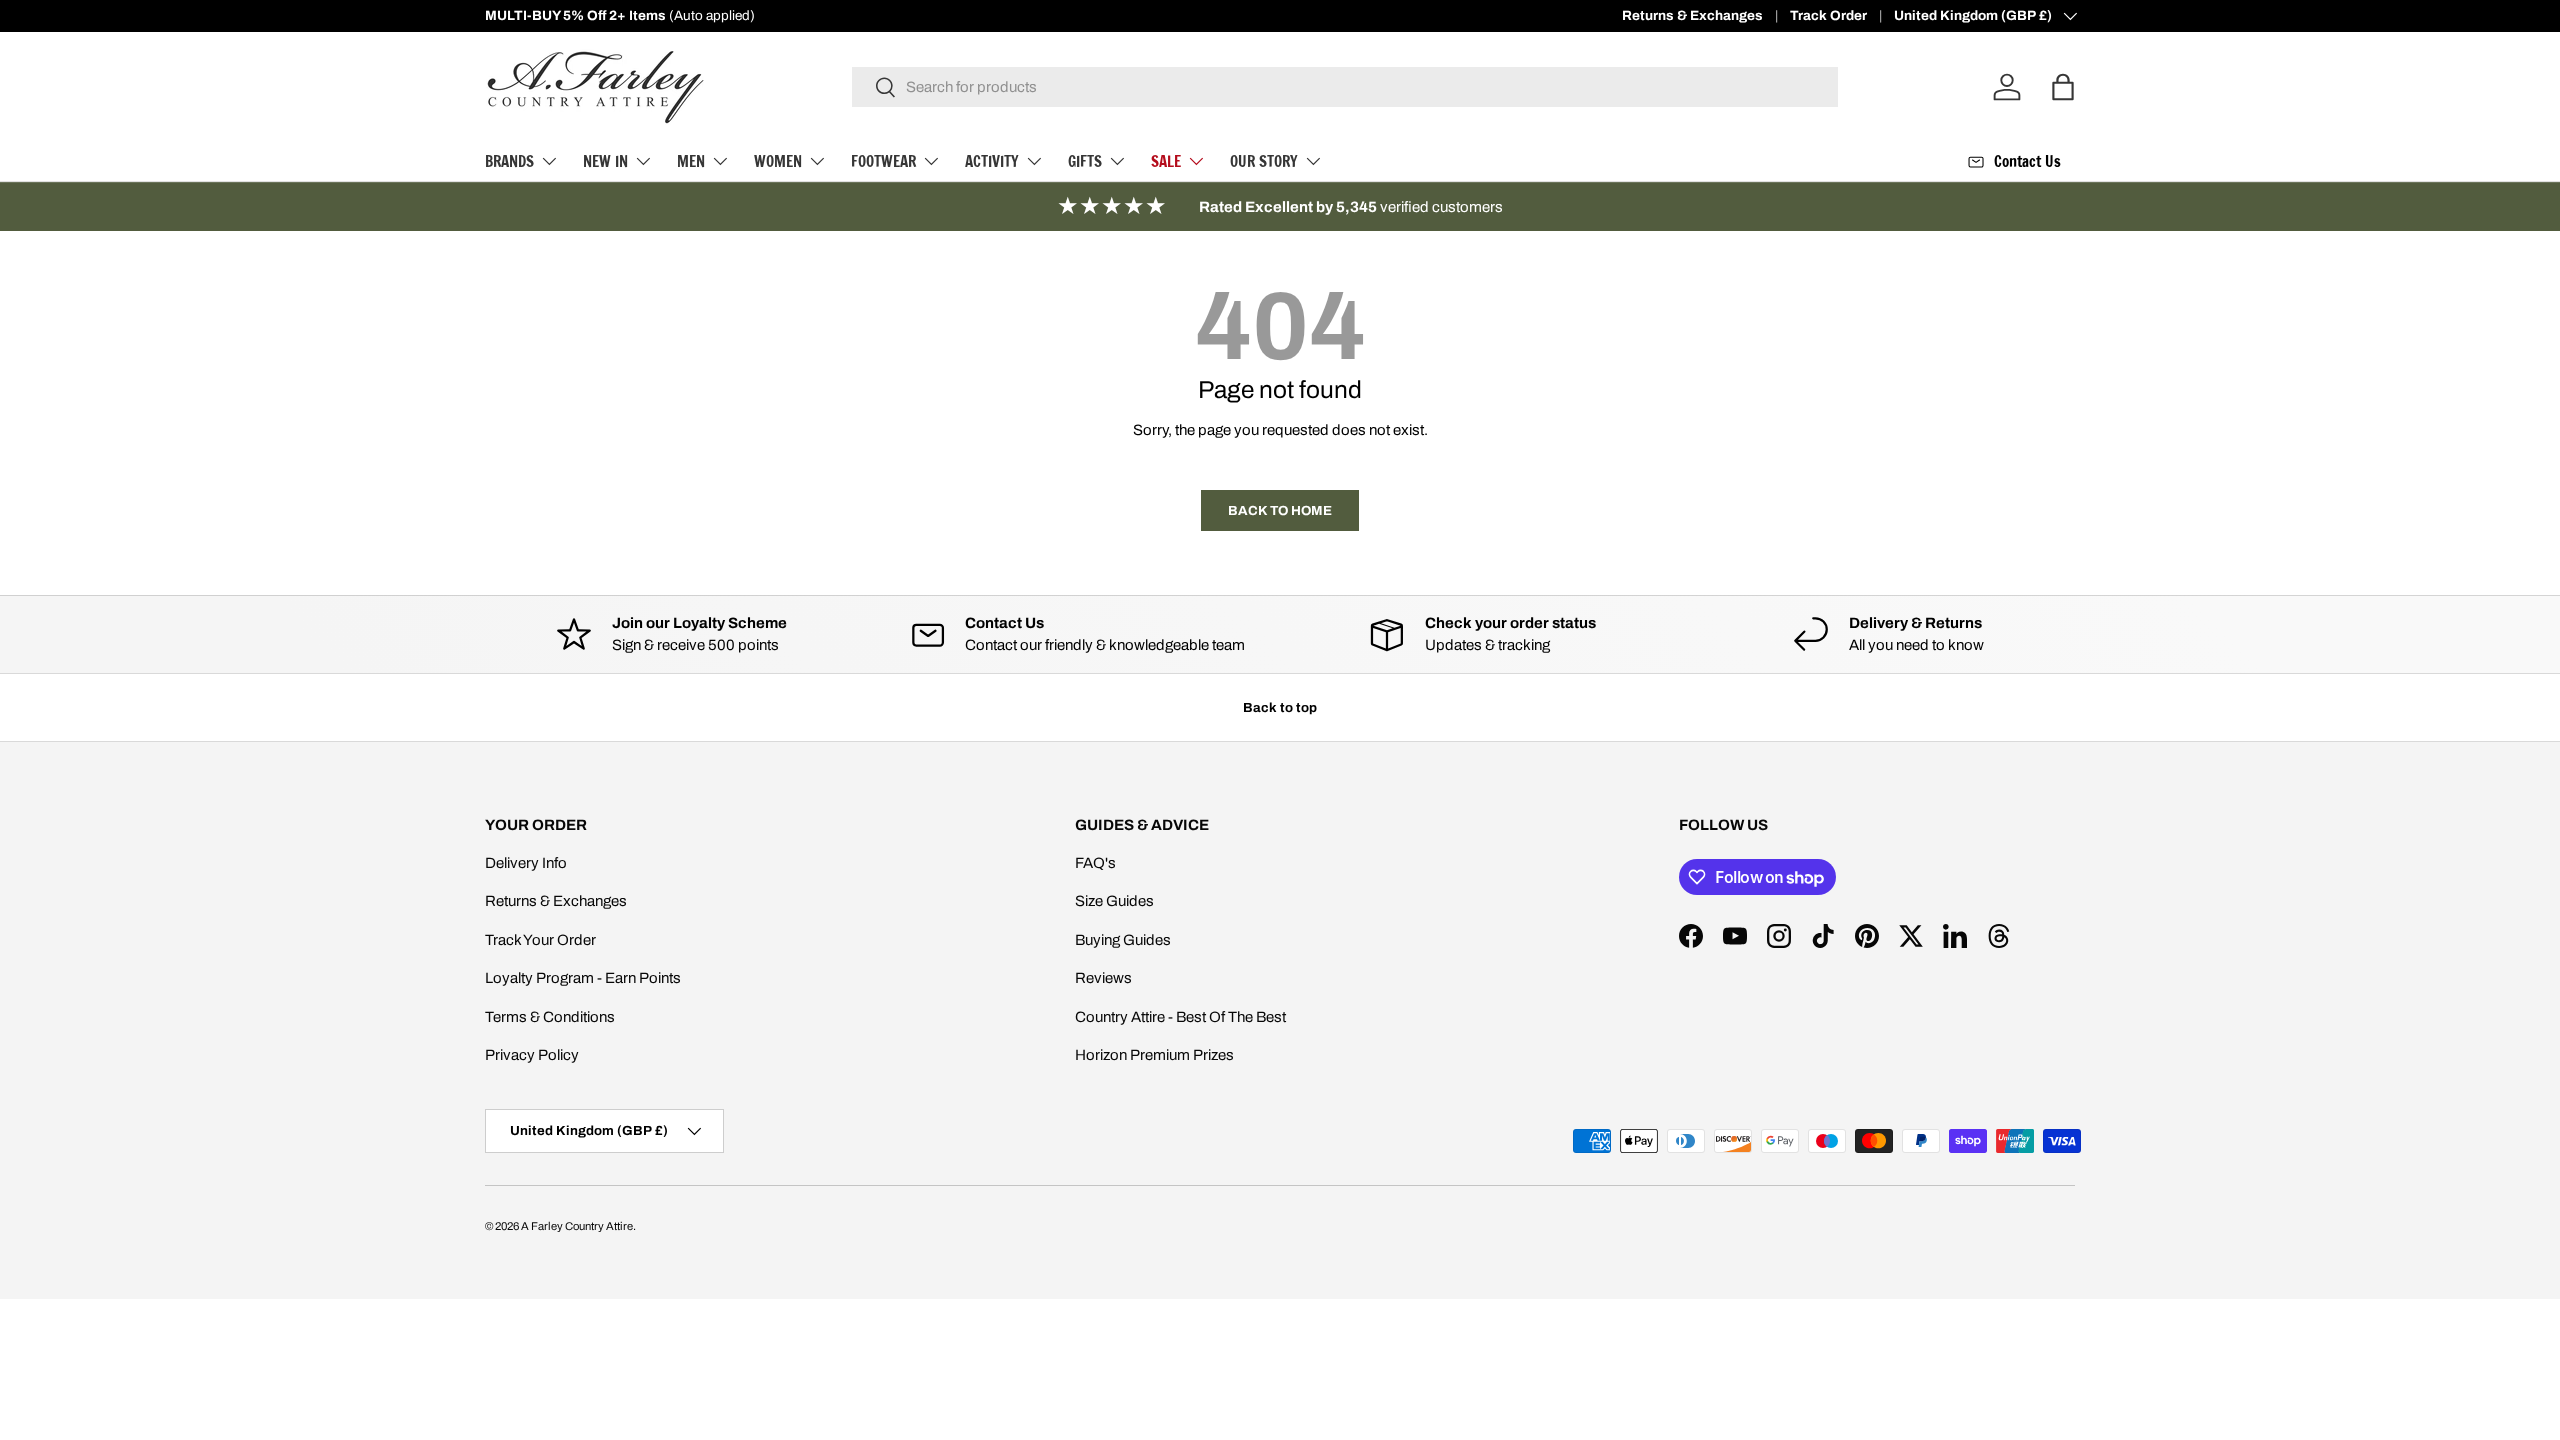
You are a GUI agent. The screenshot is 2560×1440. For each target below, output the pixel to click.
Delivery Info (526, 863)
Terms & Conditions (550, 1017)
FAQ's (1095, 863)
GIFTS (1085, 161)
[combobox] (1345, 87)
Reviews (1103, 978)
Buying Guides (1123, 940)
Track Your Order (540, 940)
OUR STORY (1264, 161)
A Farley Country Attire (577, 1226)
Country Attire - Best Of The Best (1180, 1017)
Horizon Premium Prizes (1154, 1055)
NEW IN (605, 161)
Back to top (1280, 707)
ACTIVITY (992, 161)
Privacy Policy (532, 1055)
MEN (691, 161)
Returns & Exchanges (1692, 15)
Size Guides (1114, 901)
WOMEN (778, 161)
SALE (1166, 161)
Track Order (1828, 15)
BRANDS (509, 161)
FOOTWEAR (883, 161)
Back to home (1280, 510)
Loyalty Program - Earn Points (583, 978)
